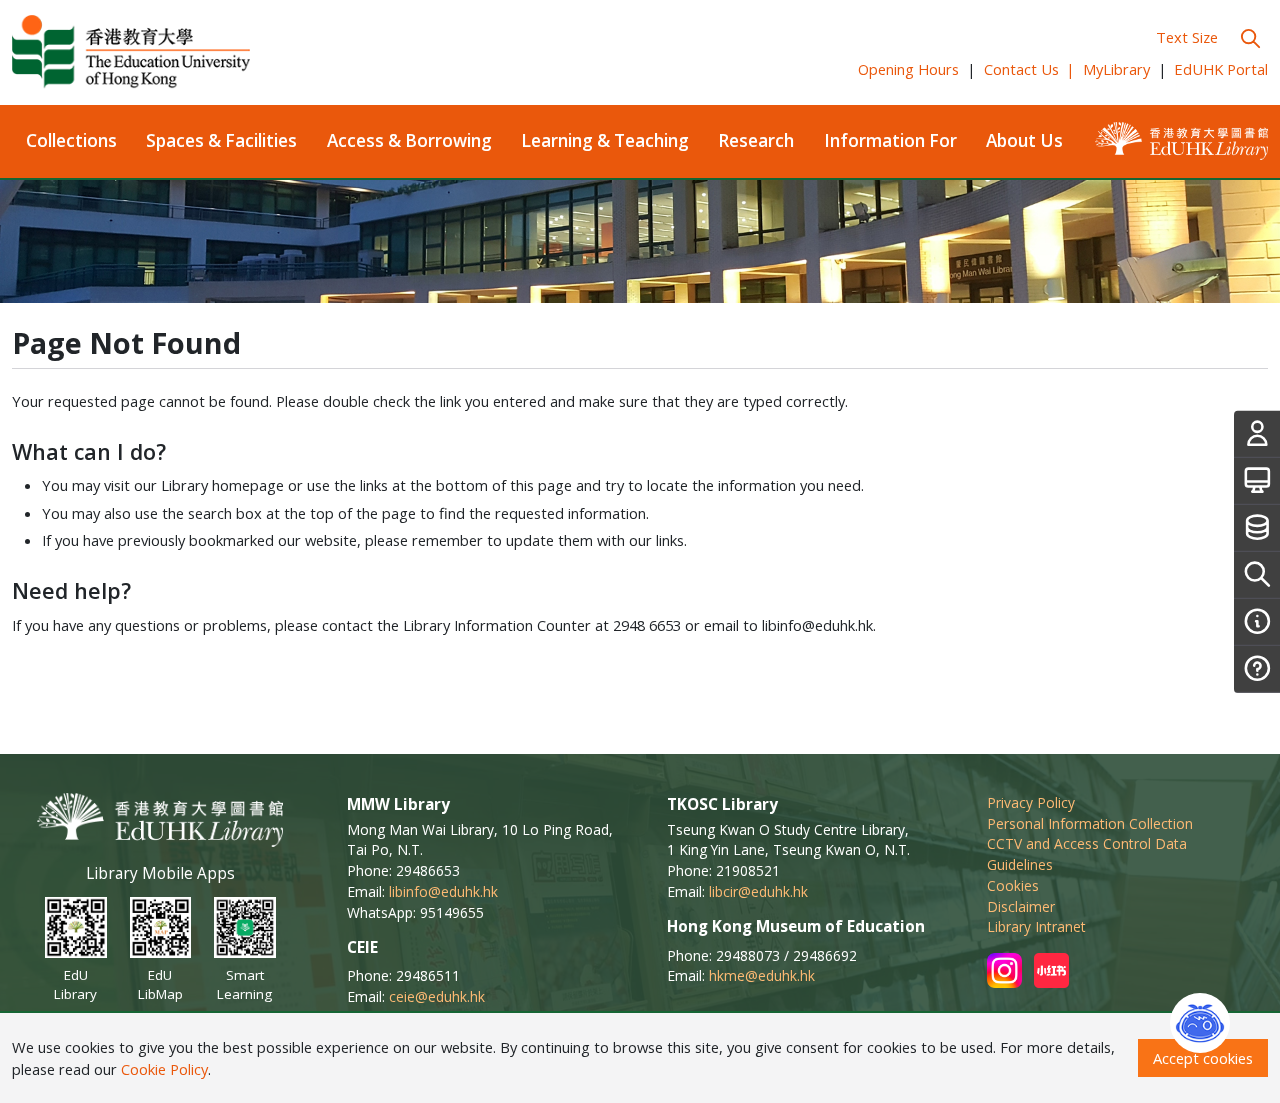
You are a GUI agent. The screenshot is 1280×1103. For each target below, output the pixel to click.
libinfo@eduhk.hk (443, 891)
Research (756, 140)
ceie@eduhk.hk (437, 996)
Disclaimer (1021, 906)
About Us (1024, 140)
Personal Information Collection (1090, 823)
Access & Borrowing (409, 140)
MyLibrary (1116, 69)
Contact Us (1030, 69)
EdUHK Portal (1221, 69)
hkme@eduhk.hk (762, 975)
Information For (890, 140)
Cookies (1013, 885)
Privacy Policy (1031, 802)
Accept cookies (1203, 1058)
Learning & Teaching (605, 140)
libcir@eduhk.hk (758, 891)
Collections (71, 140)
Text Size (1187, 37)
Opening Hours (908, 69)
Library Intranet (1036, 926)
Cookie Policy (164, 1069)
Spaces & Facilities (221, 140)
